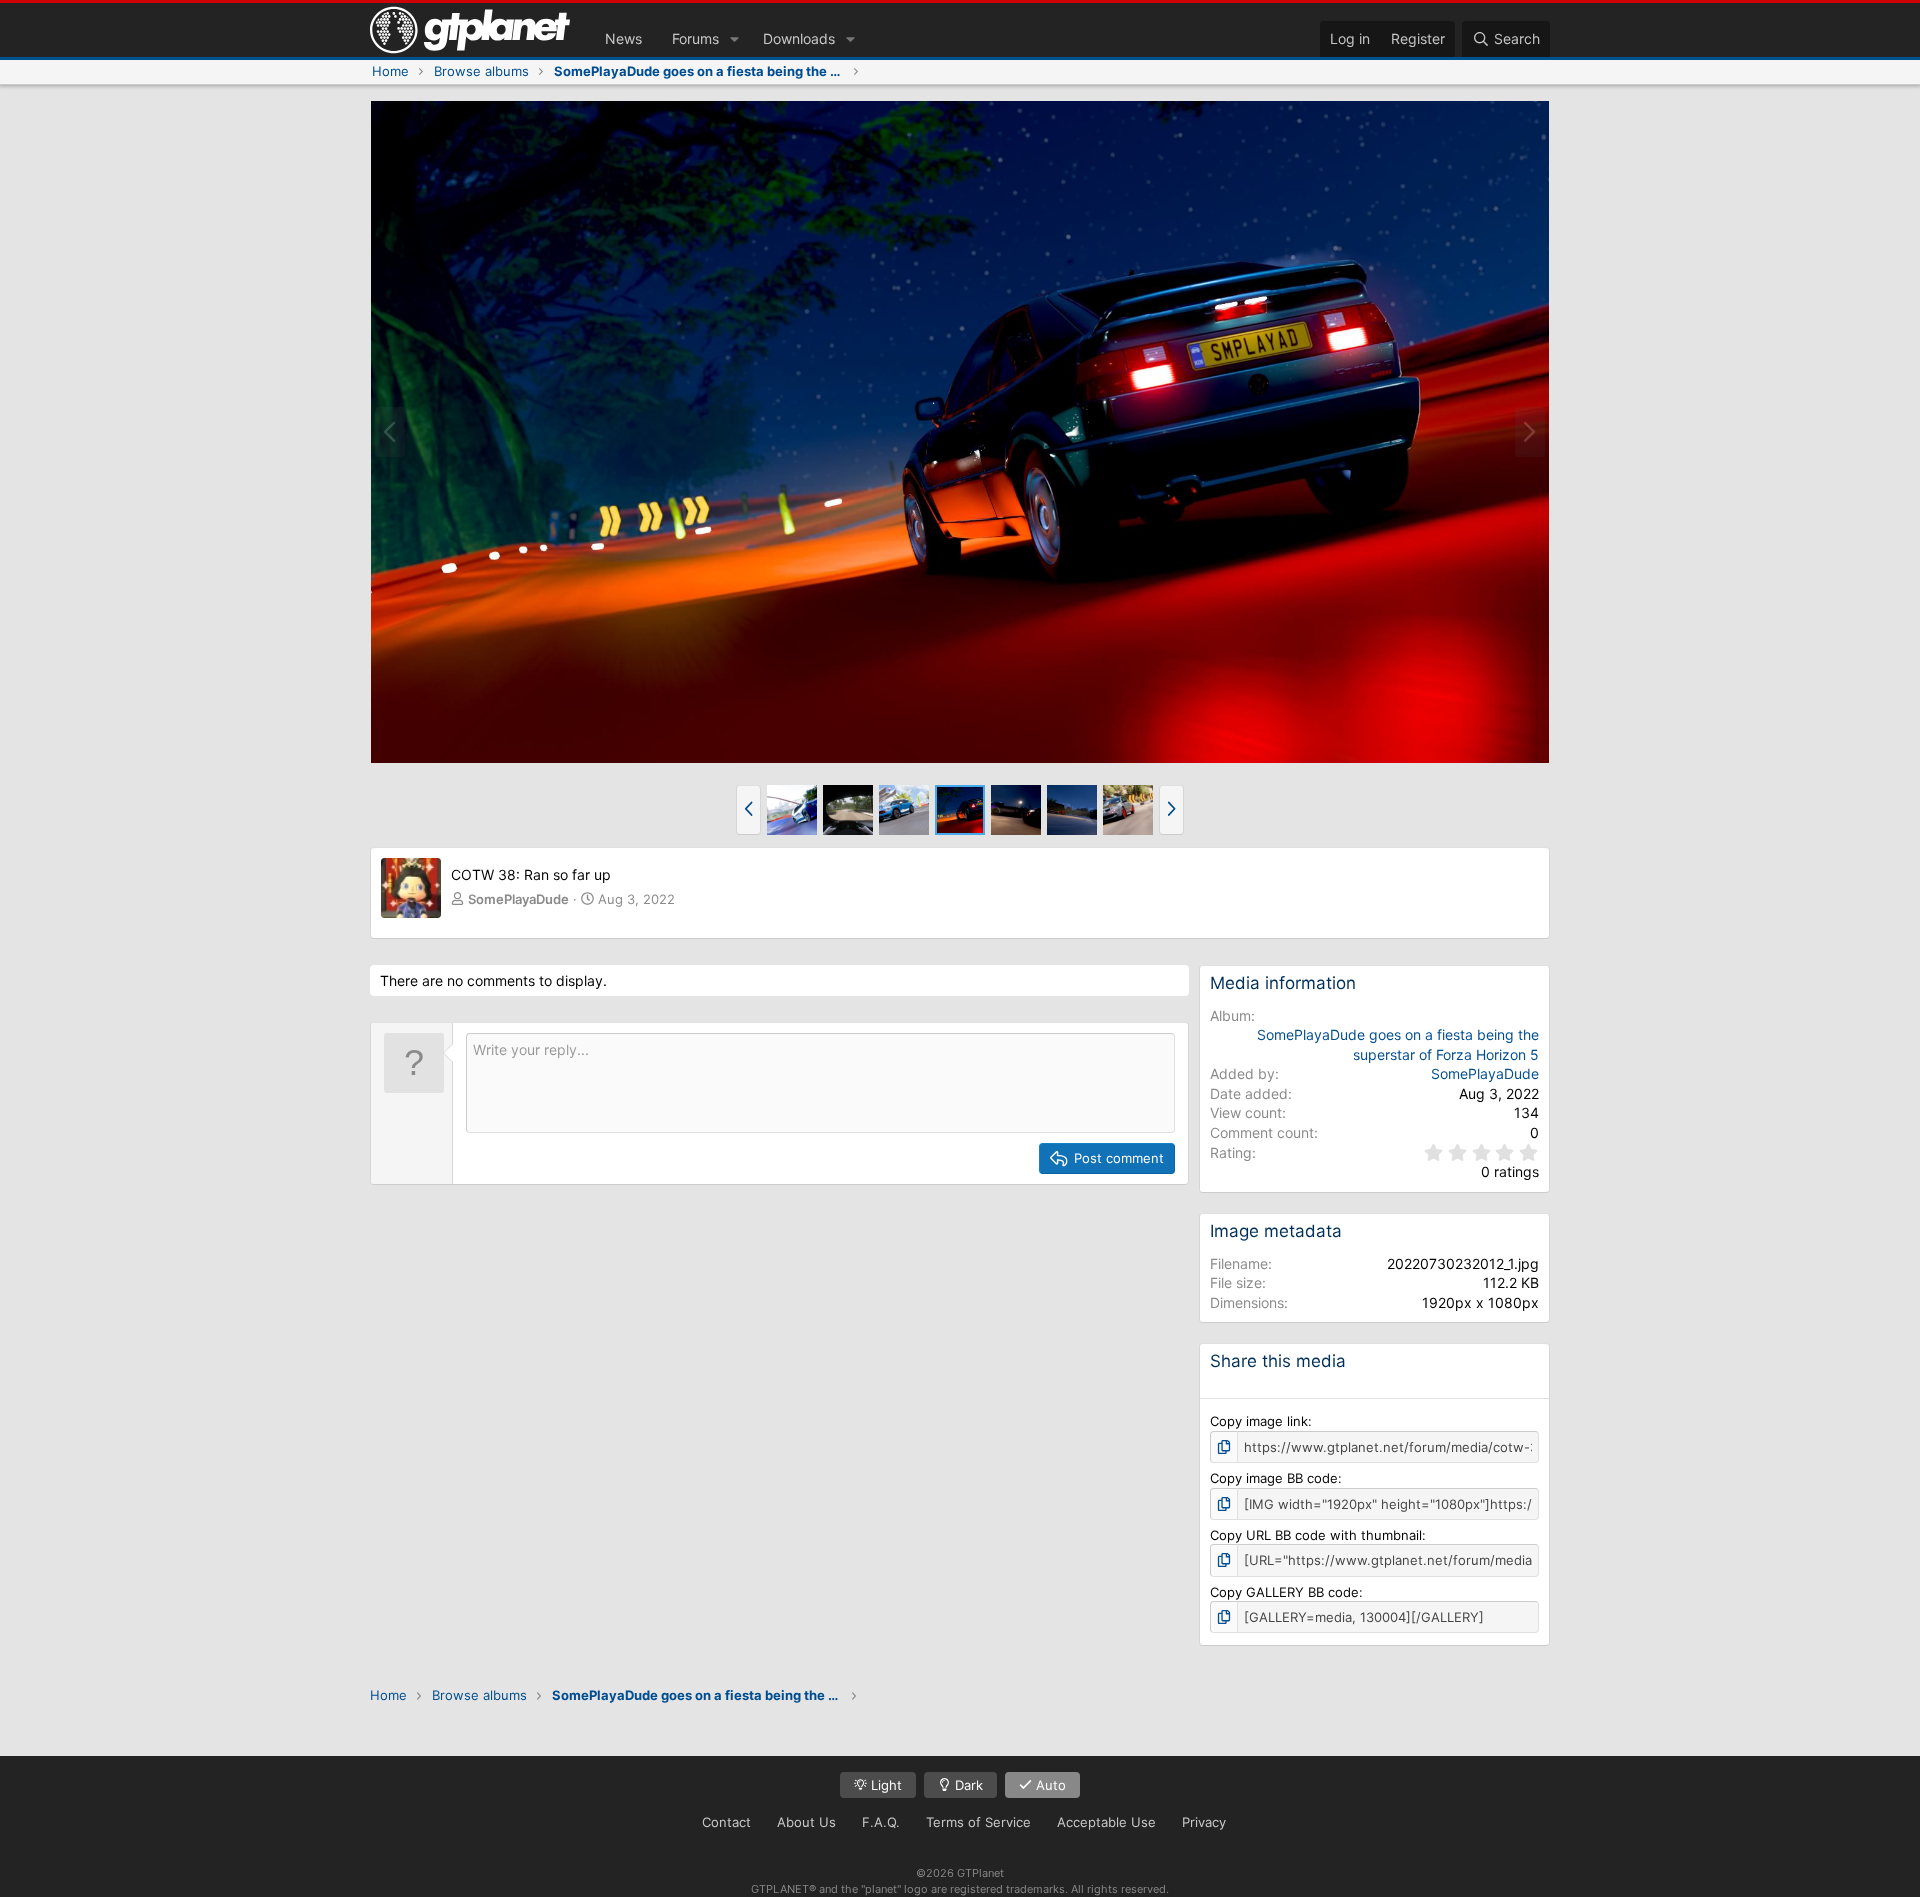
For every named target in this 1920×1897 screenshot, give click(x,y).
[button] (734, 39)
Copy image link (1259, 1421)
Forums (695, 38)
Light (884, 1785)
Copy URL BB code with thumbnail (1316, 1535)
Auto (1049, 1785)
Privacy (1204, 1822)
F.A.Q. (881, 1822)
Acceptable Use (1106, 1822)
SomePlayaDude (518, 899)
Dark (967, 1785)
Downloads (799, 38)
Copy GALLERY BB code (1284, 1592)
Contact (726, 1822)
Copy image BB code (1274, 1478)
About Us (806, 1822)
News (623, 38)
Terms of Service (978, 1822)
